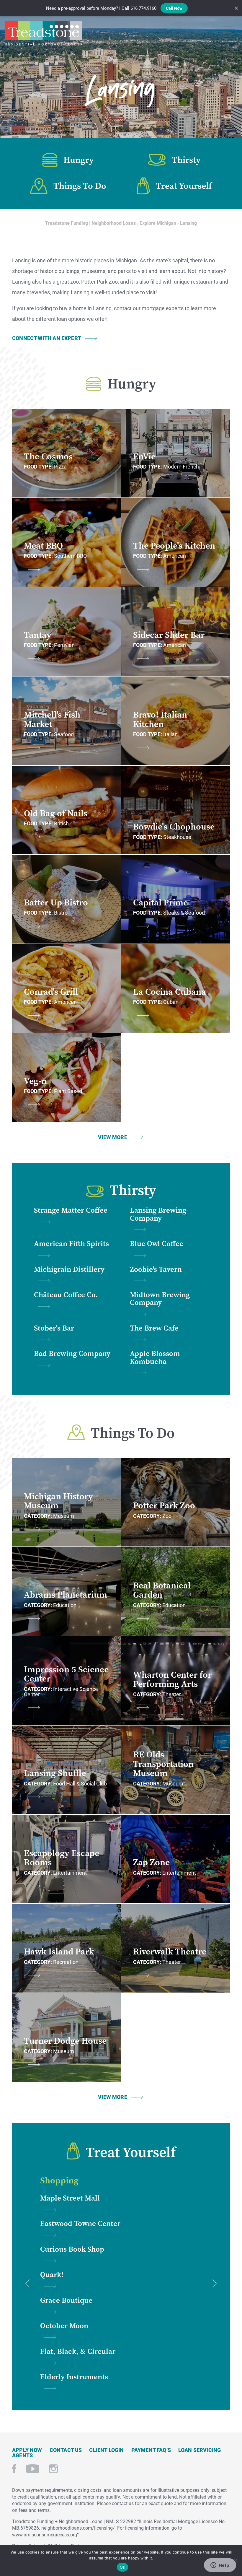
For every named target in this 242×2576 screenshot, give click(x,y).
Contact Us (66, 2450)
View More (113, 1137)
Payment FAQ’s (151, 2450)
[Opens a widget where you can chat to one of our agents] (220, 2566)
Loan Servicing (200, 2450)
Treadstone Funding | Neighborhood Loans (44, 33)
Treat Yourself (184, 186)
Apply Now (27, 2450)
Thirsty (186, 160)
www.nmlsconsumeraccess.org (45, 2534)
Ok (122, 2567)
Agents (22, 2455)
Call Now (174, 8)
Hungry (79, 160)
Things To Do (80, 186)
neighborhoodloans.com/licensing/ (78, 2528)
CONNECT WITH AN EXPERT (47, 338)
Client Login (106, 2450)
